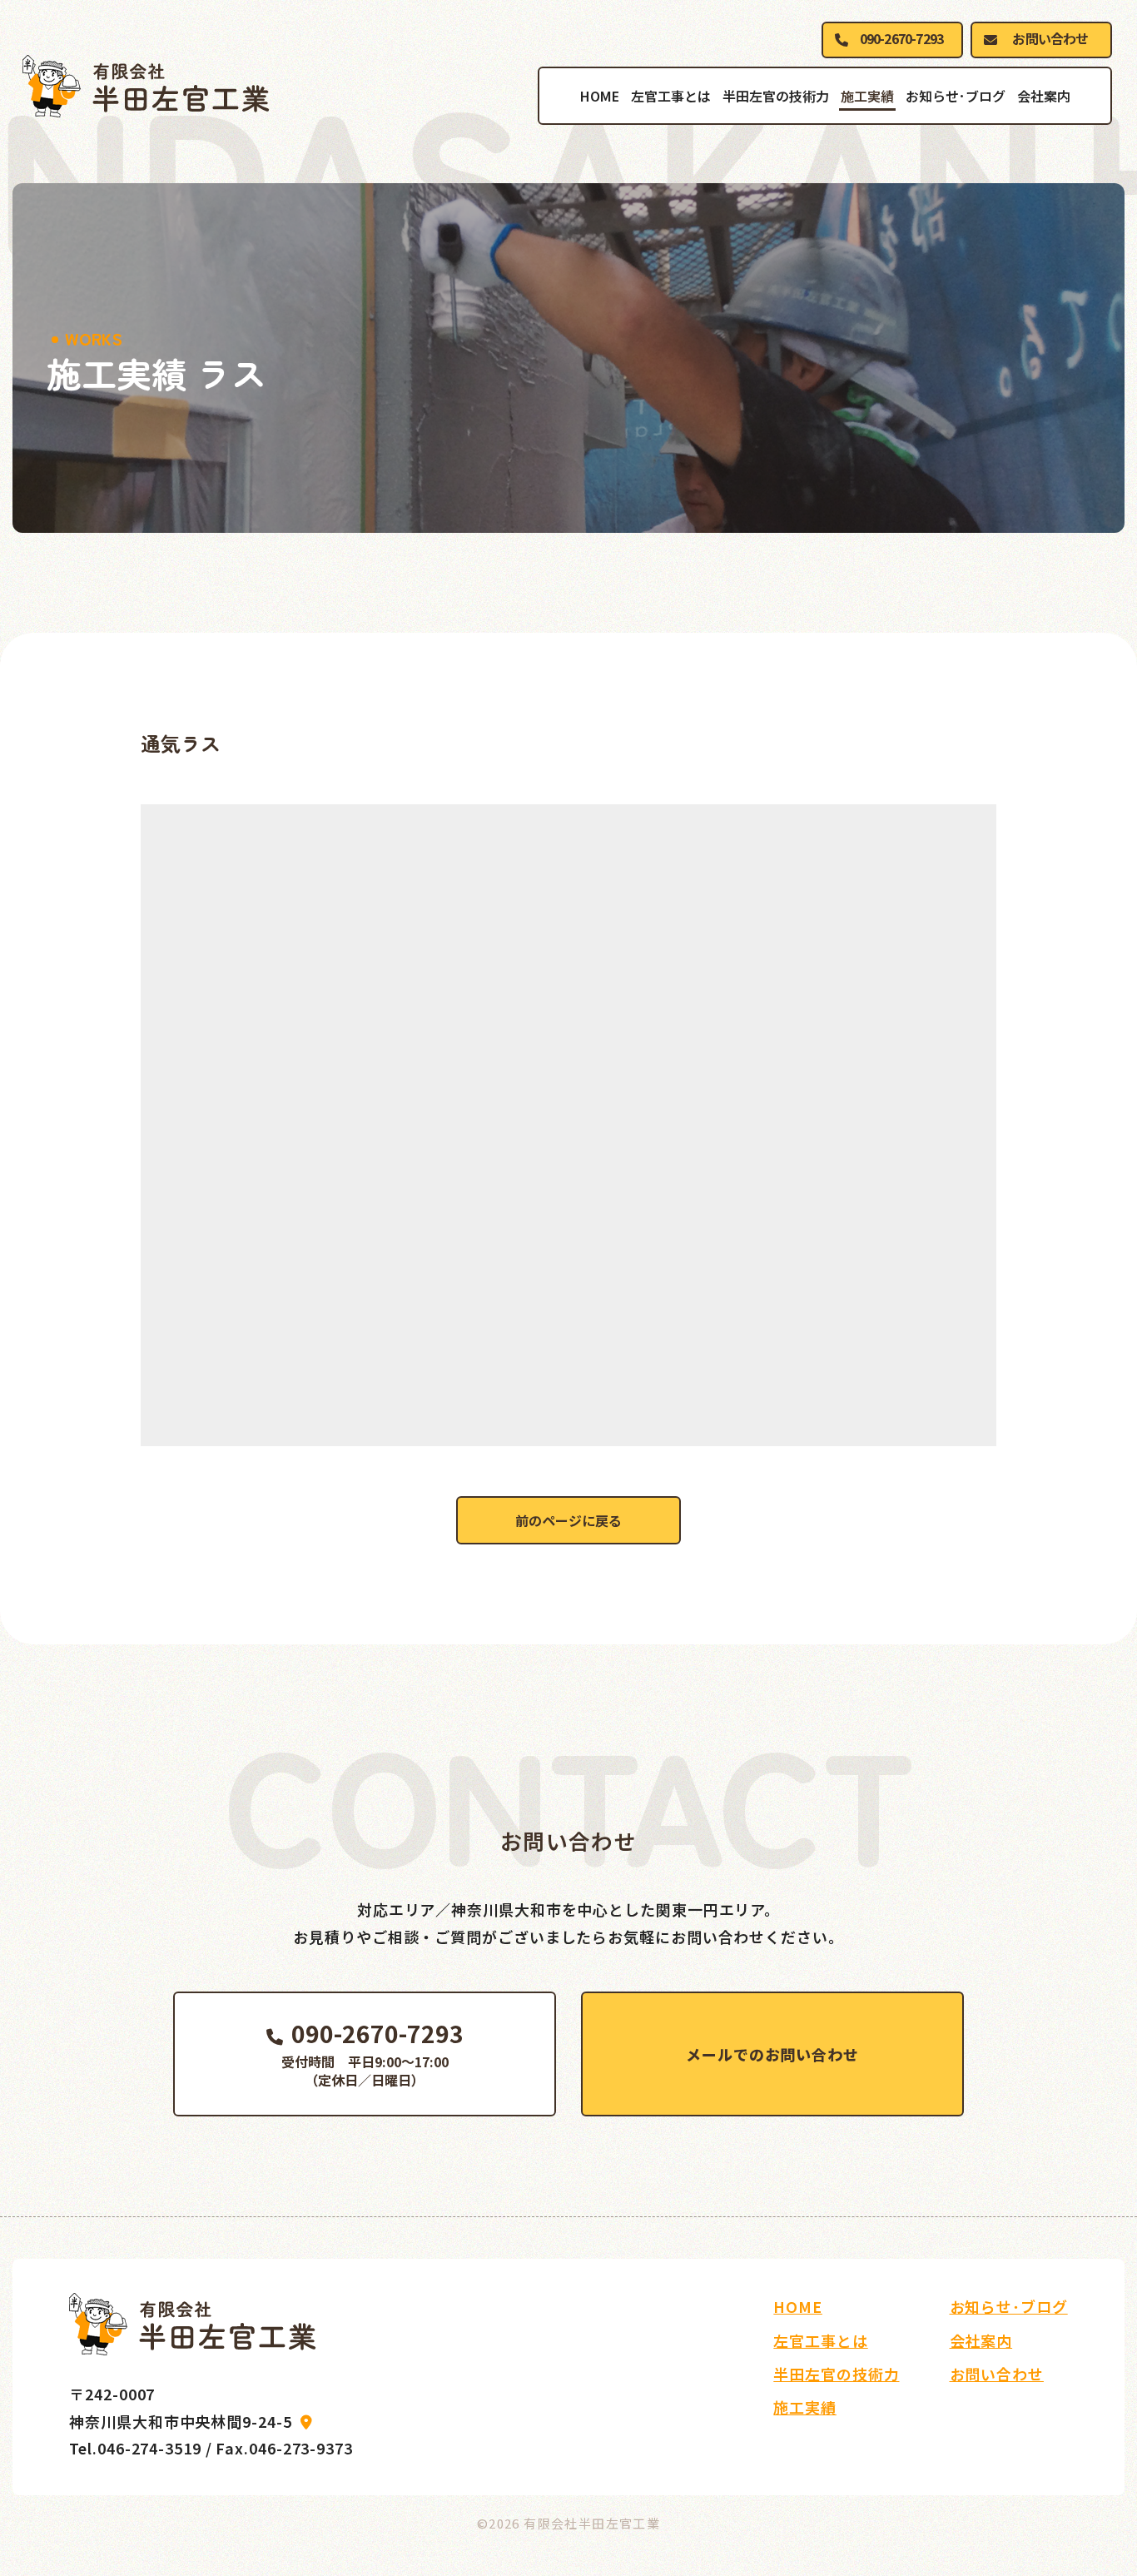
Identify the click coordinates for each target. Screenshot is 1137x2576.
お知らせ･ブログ (956, 96)
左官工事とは (671, 96)
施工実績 (867, 96)
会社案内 (1044, 96)
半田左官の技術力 (776, 96)
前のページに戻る (568, 1520)
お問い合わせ (1050, 38)
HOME (600, 96)
